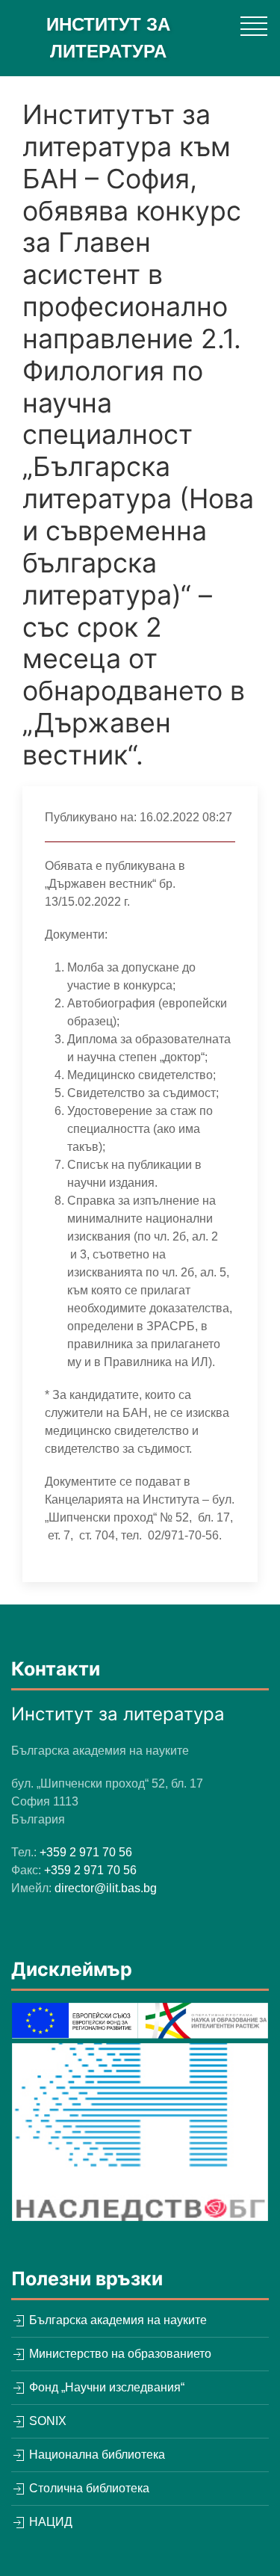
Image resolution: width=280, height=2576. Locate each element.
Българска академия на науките (116, 2320)
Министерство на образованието (119, 2354)
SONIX (46, 2421)
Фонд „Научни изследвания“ (105, 2387)
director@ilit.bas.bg (106, 1888)
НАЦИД (49, 2522)
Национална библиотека (96, 2455)
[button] (254, 26)
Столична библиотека (88, 2488)
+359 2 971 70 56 (86, 1852)
